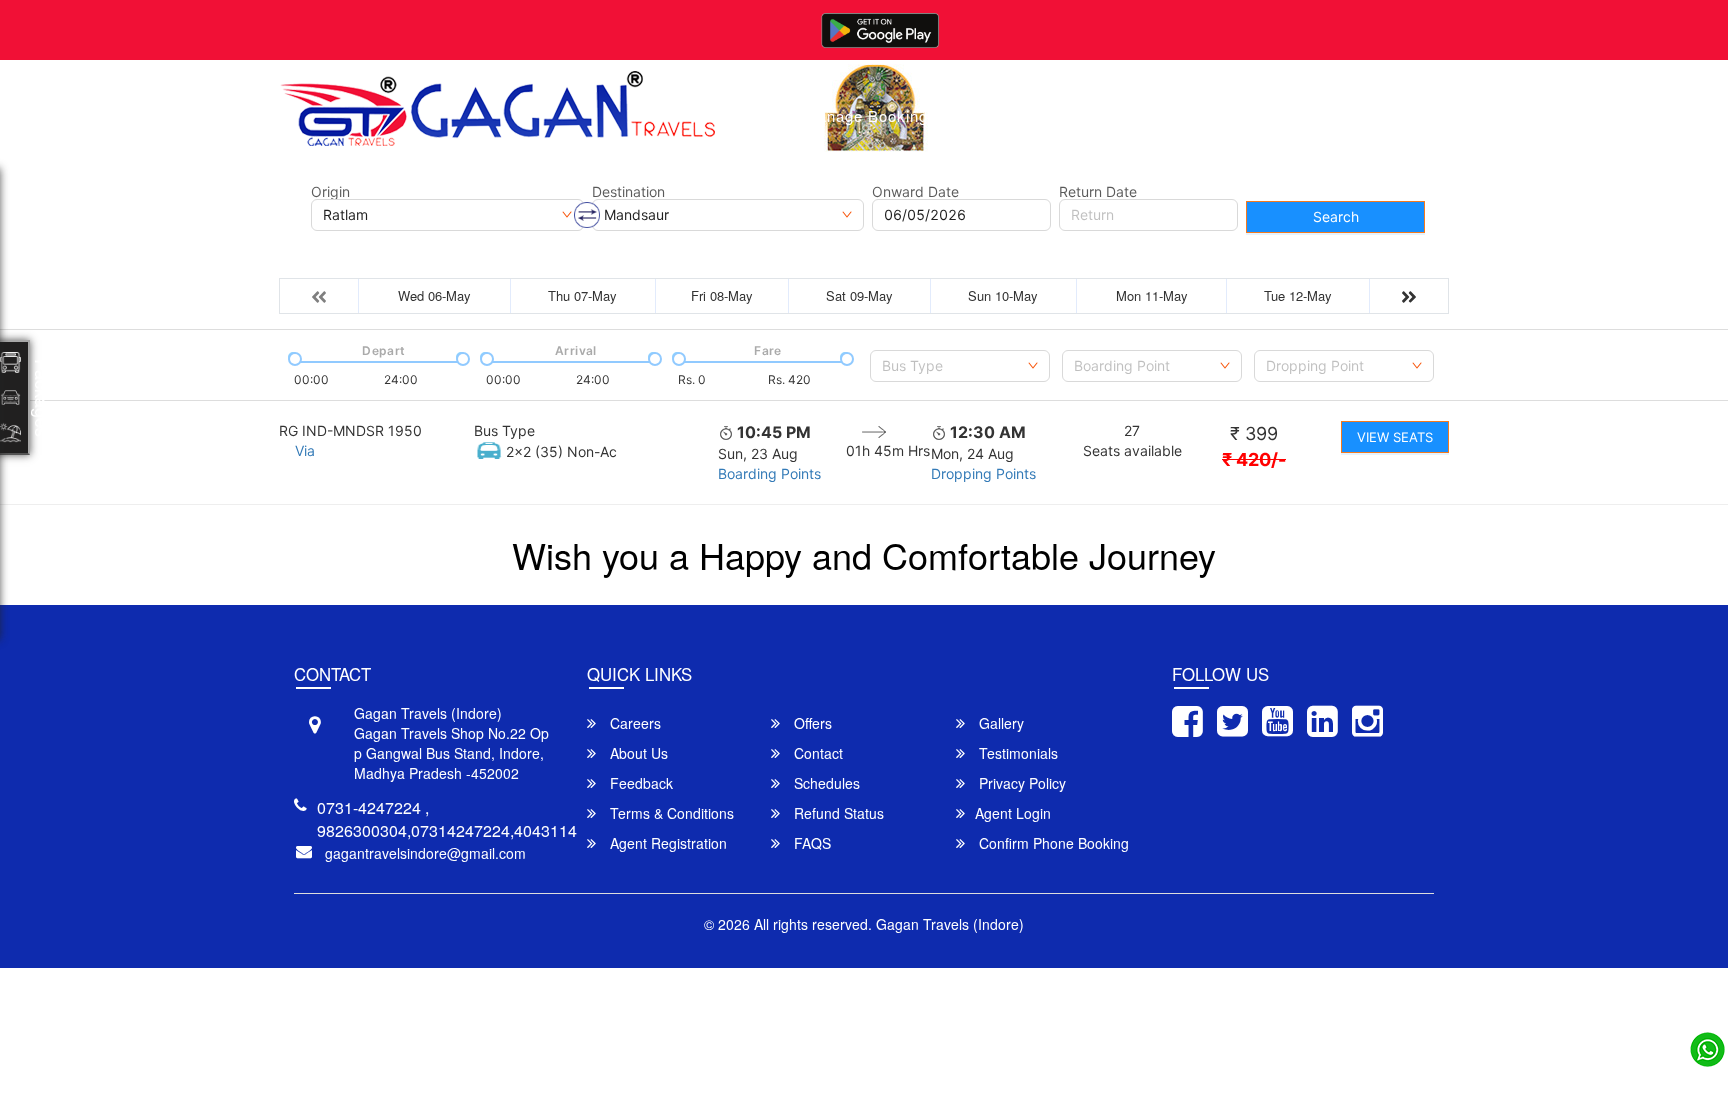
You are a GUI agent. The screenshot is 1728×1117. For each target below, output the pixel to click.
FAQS (810, 843)
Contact (1179, 115)
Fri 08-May (722, 295)
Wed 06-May (434, 295)
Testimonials (1016, 753)
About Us (1085, 115)
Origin (330, 192)
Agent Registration (666, 843)
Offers (811, 723)
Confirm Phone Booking (1052, 843)
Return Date (1098, 192)
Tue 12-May (1298, 295)
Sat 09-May (859, 295)
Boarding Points (769, 473)
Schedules (825, 783)
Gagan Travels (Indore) (950, 924)
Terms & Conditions (670, 813)
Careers (633, 723)
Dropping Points (983, 473)
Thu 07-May (582, 295)
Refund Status (837, 813)
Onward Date (915, 192)
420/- (1254, 459)
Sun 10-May (1003, 295)
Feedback (639, 783)
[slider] (293, 357)
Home (752, 115)
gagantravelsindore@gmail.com (425, 853)
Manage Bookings (870, 115)
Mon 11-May (1152, 295)
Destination (628, 192)
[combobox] (960, 366)
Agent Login (1013, 813)
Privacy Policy (1020, 783)
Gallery (994, 115)
